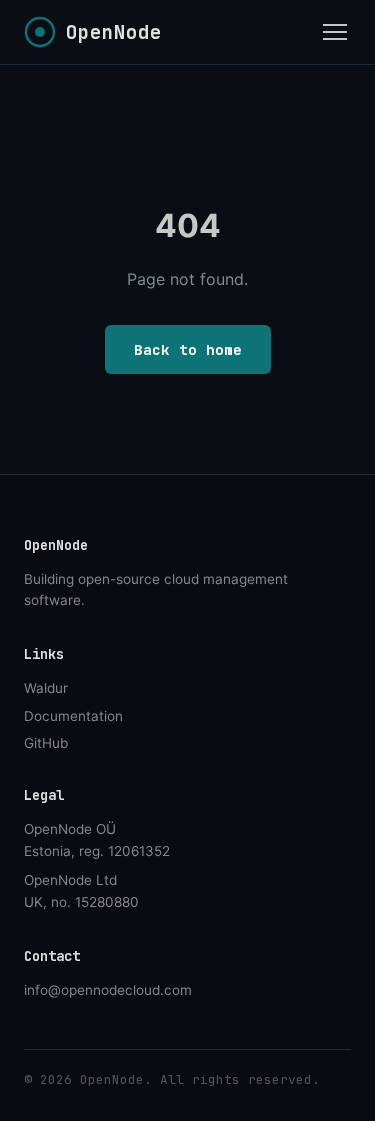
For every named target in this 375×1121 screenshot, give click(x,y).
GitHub (46, 743)
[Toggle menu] (335, 32)
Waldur (46, 688)
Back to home (188, 349)
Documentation (73, 716)
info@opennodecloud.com (108, 990)
